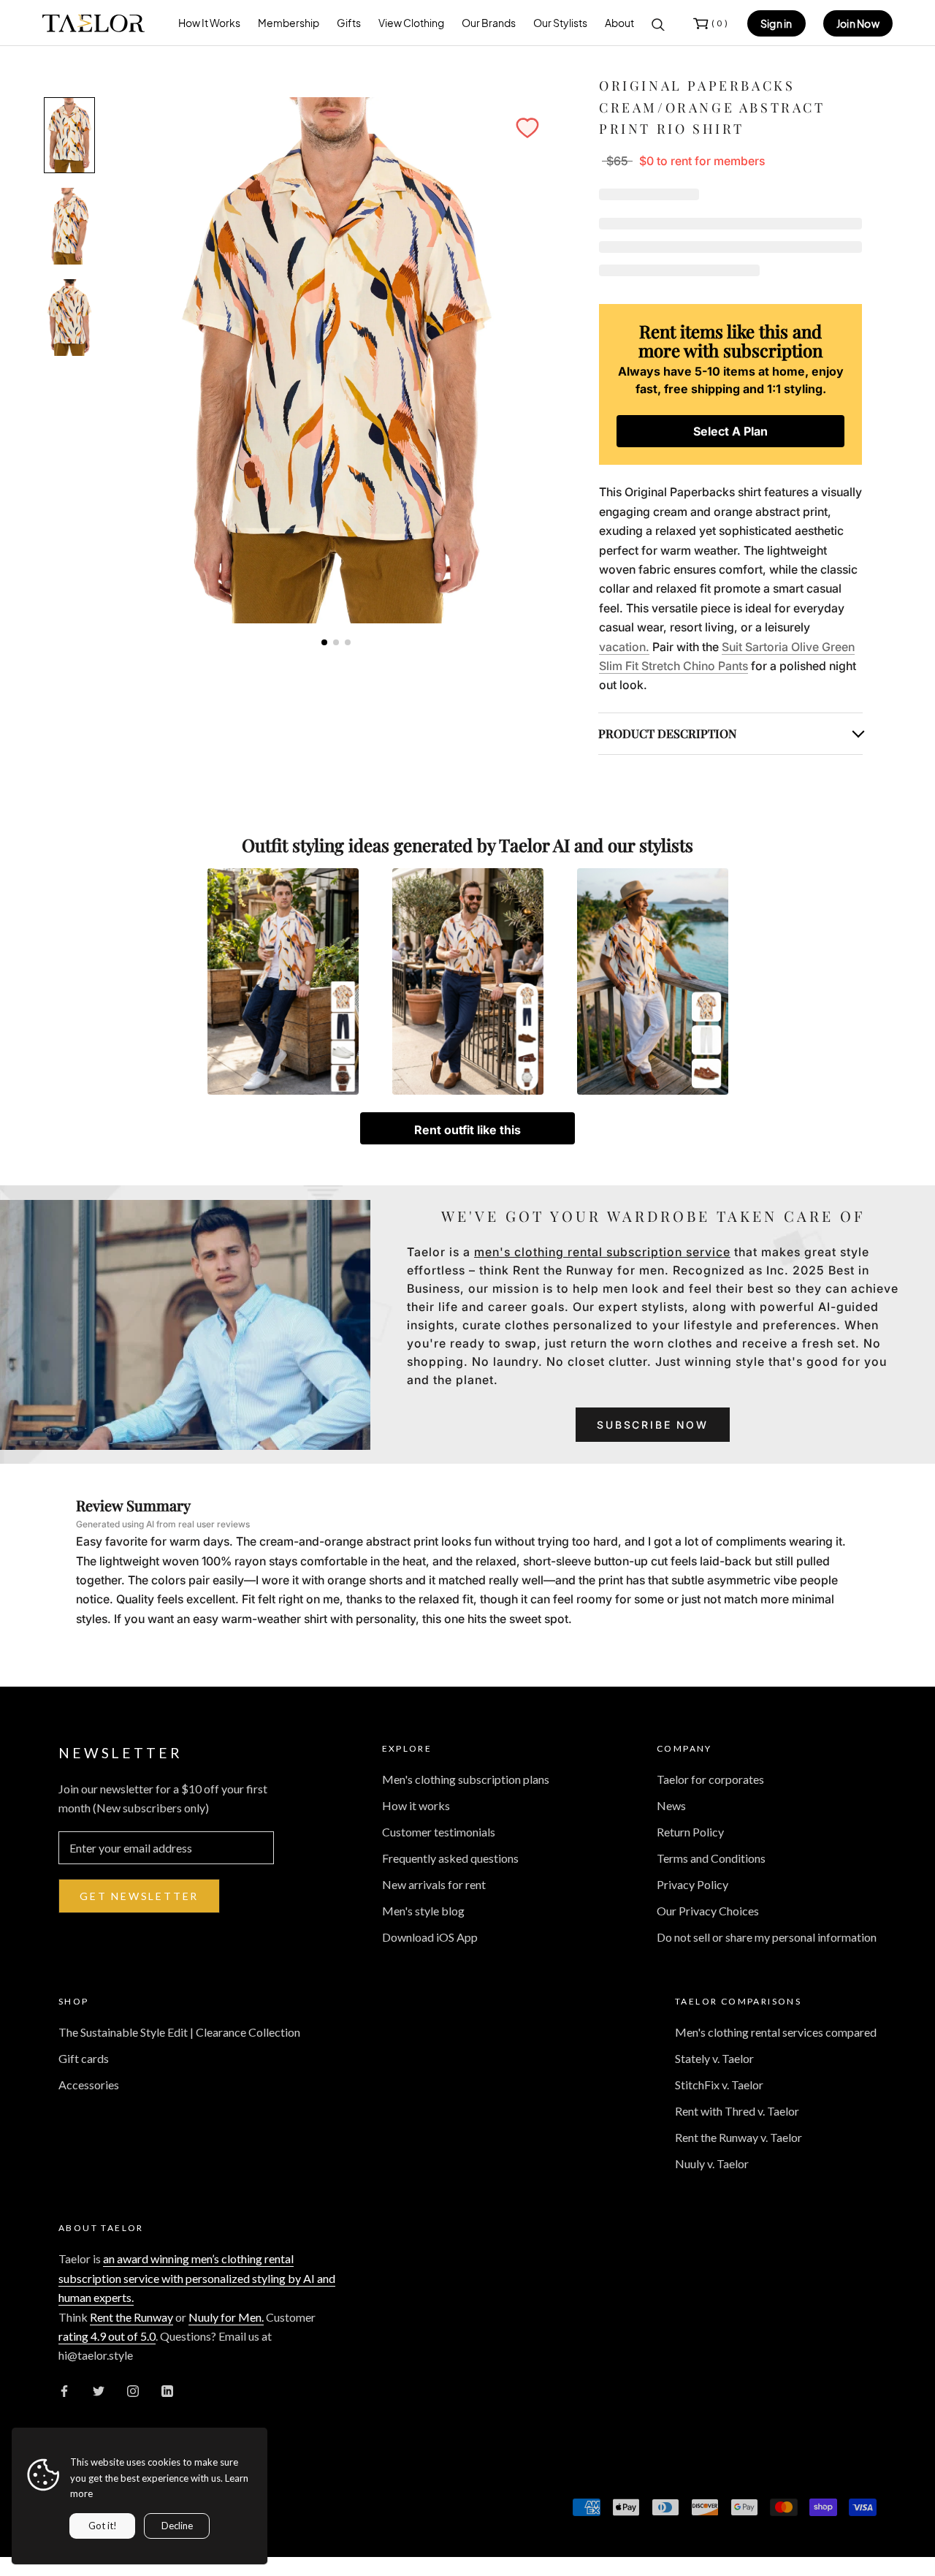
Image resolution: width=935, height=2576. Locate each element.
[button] (527, 128)
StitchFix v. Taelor (719, 2085)
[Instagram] (133, 2390)
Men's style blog (423, 1911)
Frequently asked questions (450, 1858)
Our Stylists (560, 23)
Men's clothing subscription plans (466, 1779)
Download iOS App (430, 1937)
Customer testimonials (439, 1832)
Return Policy (690, 1832)
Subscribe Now (652, 1425)
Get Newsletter (139, 1896)
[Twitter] (99, 2390)
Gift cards (84, 2058)
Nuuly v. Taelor (712, 2163)
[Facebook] (64, 2390)
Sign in (776, 23)
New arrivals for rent (434, 1884)
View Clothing (411, 23)
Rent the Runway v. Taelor (739, 2137)
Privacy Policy (692, 1884)
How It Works (209, 23)
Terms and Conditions (711, 1858)
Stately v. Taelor (714, 2058)
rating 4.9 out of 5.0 (107, 2336)
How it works (416, 1805)
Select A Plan (730, 431)
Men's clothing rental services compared (776, 2032)
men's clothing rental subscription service (602, 1252)
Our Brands (489, 23)
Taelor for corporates (710, 1779)
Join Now (858, 23)
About (619, 23)
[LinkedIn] (167, 2390)
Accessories (89, 2085)
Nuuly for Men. (226, 2317)
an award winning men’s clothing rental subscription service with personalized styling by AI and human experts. (197, 2278)
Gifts (349, 23)
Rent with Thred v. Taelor (737, 2111)
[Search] (658, 23)
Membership (289, 23)
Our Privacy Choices (708, 1911)
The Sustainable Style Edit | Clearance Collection (179, 2032)
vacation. (624, 647)
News (671, 1805)
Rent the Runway (131, 2317)
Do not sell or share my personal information (767, 1937)
